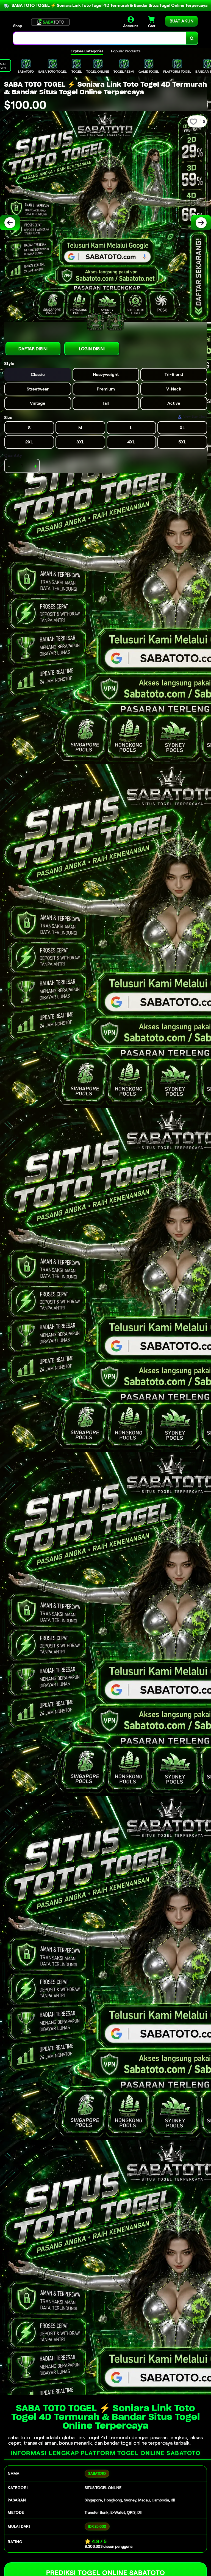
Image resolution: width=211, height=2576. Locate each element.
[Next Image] (201, 223)
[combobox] (100, 38)
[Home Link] (50, 22)
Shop (18, 26)
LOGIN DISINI (92, 349)
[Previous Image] (10, 223)
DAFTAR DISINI (33, 349)
